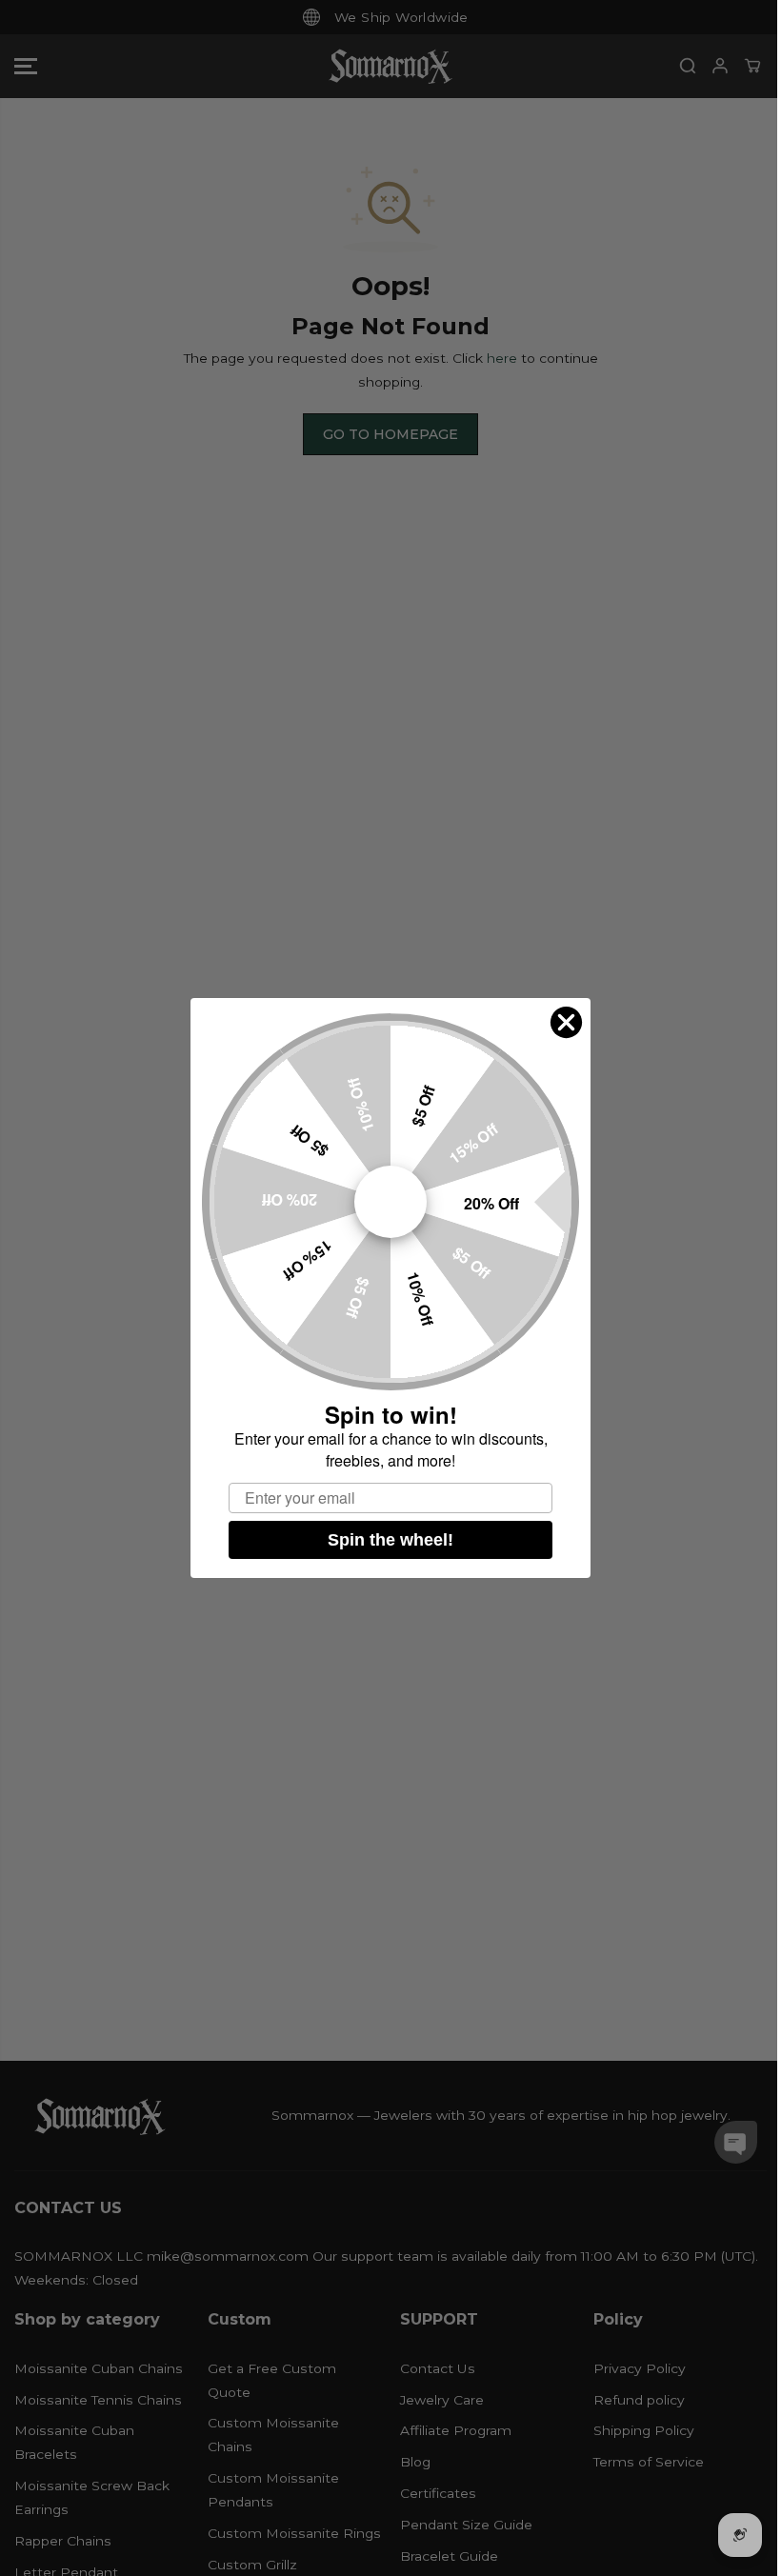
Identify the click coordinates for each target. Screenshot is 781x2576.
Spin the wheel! (390, 1540)
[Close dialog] (566, 1022)
